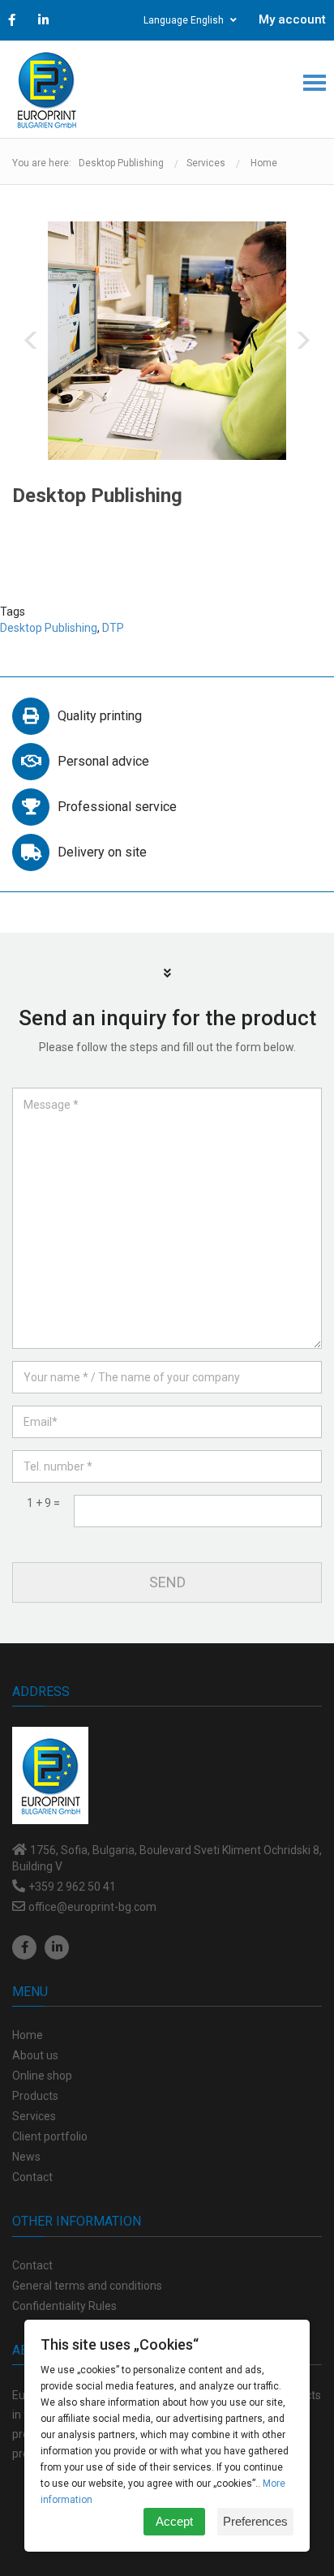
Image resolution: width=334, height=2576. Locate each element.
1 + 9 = (43, 1503)
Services (206, 163)
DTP (113, 628)
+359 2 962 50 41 (72, 1887)
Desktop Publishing (49, 628)
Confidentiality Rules (64, 2306)
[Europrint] (46, 89)
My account (292, 19)
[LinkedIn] (57, 1947)
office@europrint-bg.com (92, 1907)
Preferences (255, 2521)
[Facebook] (24, 1947)
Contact (32, 2265)
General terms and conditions (87, 2286)
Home (264, 163)
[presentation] (30, 340)
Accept (174, 2521)
